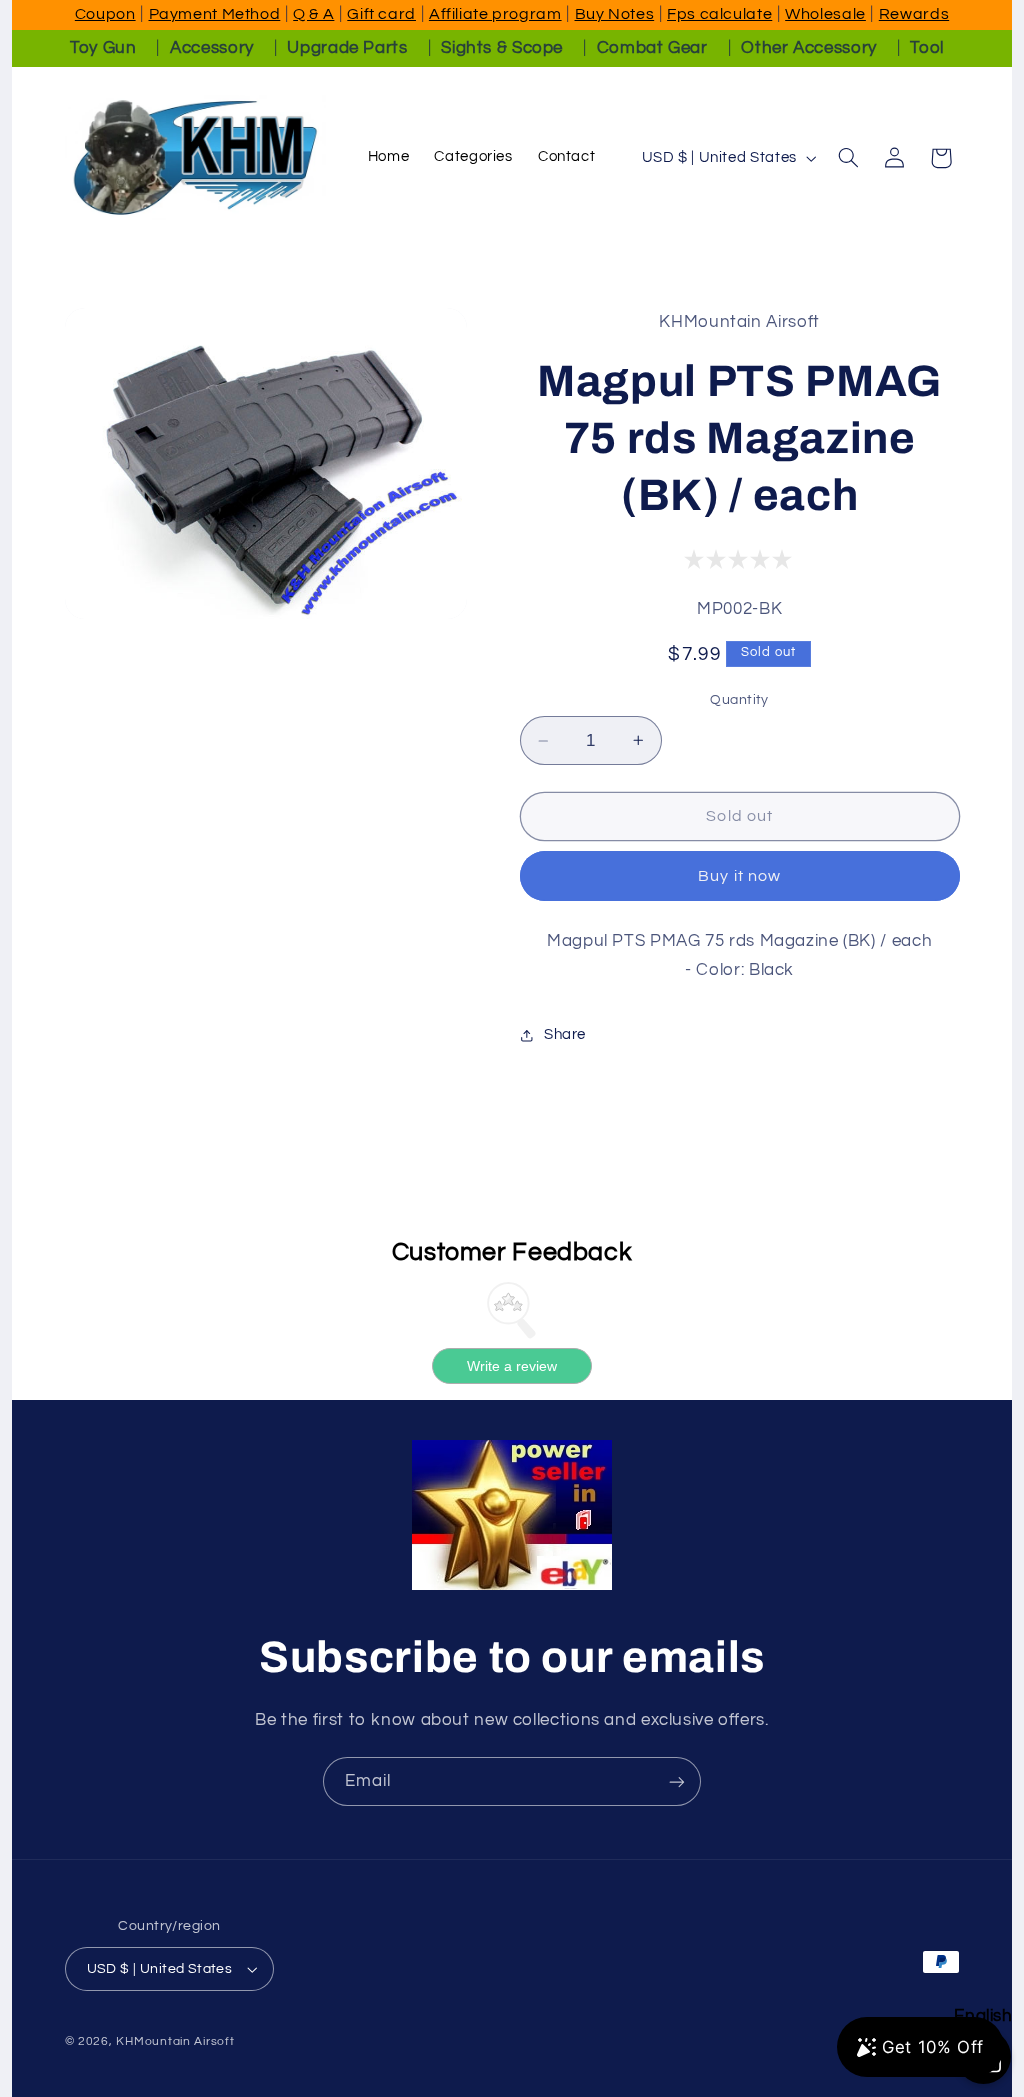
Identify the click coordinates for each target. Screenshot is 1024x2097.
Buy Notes (615, 14)
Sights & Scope (502, 48)
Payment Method (215, 14)
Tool (927, 48)
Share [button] (565, 1034)
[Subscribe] (677, 1781)
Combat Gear (652, 48)
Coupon (105, 14)
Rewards (914, 14)
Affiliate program (495, 14)
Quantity (739, 700)
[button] (848, 158)
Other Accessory (808, 48)
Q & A (313, 14)
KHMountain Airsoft (175, 2041)
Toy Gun (103, 48)
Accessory (212, 48)
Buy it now (739, 876)
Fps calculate (719, 14)
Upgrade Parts (347, 48)
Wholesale (825, 14)
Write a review (512, 1366)
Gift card (381, 14)
